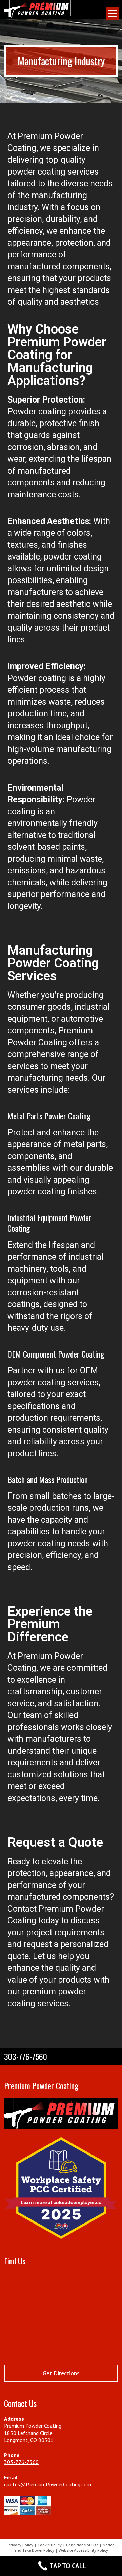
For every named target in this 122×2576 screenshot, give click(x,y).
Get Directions (61, 2373)
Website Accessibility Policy (83, 2550)
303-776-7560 (21, 2462)
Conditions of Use (82, 2545)
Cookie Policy (50, 2545)
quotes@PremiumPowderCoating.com (48, 2484)
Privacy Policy (21, 2545)
